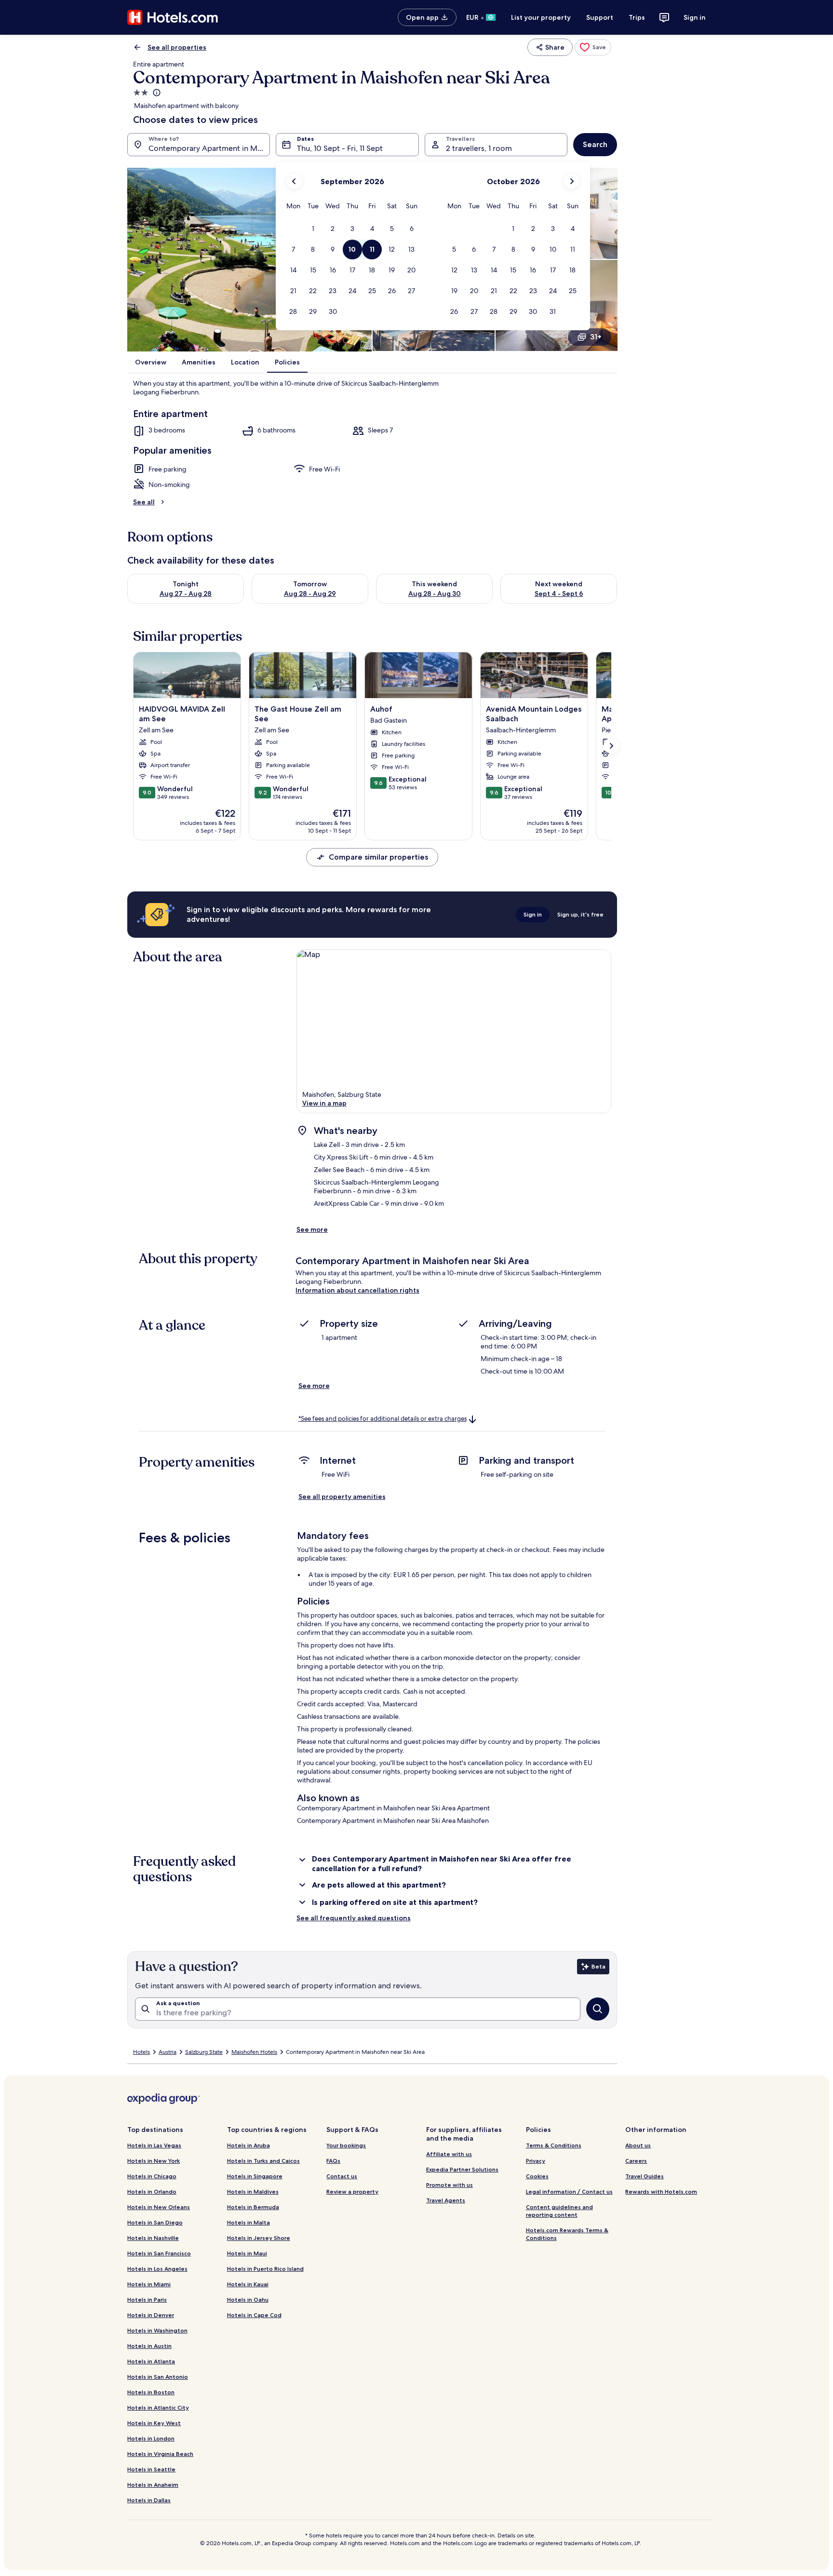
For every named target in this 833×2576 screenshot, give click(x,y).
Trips (637, 17)
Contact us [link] (342, 2176)
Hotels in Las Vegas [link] (154, 2145)
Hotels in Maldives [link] (253, 2192)
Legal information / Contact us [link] (569, 2192)
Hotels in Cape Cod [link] (254, 2315)
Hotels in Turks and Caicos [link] (263, 2161)
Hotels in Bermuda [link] (253, 2207)
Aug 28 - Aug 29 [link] (310, 593)
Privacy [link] (536, 2161)
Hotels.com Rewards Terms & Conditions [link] (567, 2234)
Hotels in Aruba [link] (249, 2145)
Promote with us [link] (450, 2185)
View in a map (324, 1103)
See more (312, 1229)
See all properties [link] (177, 47)
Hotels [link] (141, 2052)
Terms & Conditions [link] (554, 2145)
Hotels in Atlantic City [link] (158, 2407)
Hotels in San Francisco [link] (159, 2253)
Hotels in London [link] (151, 2438)
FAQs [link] (333, 2161)
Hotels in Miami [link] (149, 2284)
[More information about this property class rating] (156, 93)
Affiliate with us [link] (449, 2154)
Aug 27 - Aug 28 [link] (186, 593)
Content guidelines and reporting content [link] (559, 2211)
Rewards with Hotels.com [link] (661, 2192)
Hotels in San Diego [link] (155, 2222)
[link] (593, 47)
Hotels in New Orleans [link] (159, 2207)
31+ (596, 337)
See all (144, 502)
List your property (541, 17)
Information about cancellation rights (357, 1290)
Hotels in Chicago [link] (152, 2176)
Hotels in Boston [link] (151, 2392)
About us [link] (638, 2145)
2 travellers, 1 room (479, 148)
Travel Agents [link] (446, 2200)
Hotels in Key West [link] (154, 2423)
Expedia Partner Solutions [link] (462, 2169)
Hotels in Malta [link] (249, 2222)
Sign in (695, 17)
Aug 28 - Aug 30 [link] (435, 593)
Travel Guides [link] (645, 2176)
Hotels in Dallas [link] (149, 2500)
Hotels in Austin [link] (149, 2346)
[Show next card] (611, 746)
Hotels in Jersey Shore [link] (259, 2238)
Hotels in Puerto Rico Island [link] (265, 2269)
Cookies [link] (537, 2176)
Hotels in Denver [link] (151, 2315)
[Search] (598, 2009)
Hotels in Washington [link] (157, 2330)
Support (600, 17)
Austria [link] (168, 2052)
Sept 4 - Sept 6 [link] (559, 593)
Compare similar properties (378, 857)
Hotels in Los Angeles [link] (157, 2269)
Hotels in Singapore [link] (255, 2176)
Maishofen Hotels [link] (254, 2052)
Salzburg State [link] (204, 2052)
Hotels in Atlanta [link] (151, 2361)
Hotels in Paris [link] (147, 2300)
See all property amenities (342, 1497)
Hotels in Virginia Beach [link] (160, 2454)
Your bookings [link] (346, 2145)
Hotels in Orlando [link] (152, 2192)
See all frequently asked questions (354, 1918)
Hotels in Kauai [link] (248, 2284)
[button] (313, 229)
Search (595, 144)
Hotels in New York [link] (154, 2161)
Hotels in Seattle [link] (151, 2469)
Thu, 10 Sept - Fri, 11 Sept (340, 148)
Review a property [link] (352, 2192)
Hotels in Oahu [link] (248, 2300)
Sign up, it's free (580, 914)
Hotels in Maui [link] (247, 2253)
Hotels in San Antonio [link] (158, 2377)
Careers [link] (636, 2161)
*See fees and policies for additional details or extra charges (383, 1419)
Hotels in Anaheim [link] (153, 2485)
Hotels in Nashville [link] (153, 2238)
